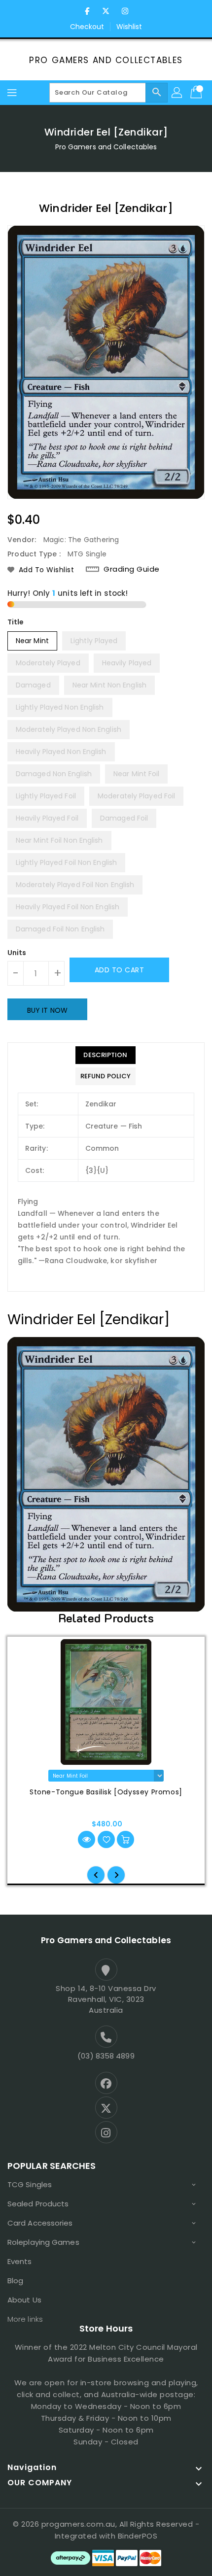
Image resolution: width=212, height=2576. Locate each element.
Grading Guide (132, 569)
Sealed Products (38, 2204)
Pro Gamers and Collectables (106, 60)
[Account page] (177, 93)
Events (20, 2261)
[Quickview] (87, 1839)
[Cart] (197, 93)
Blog (15, 2281)
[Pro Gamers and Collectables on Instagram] (125, 11)
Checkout (87, 27)
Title (16, 622)
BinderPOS (138, 2536)
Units (17, 953)
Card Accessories (40, 2223)
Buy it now (47, 1010)
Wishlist (129, 27)
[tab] (106, 1055)
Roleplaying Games (43, 2242)
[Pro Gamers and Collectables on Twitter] (106, 11)
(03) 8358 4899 (106, 2056)
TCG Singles (30, 2184)
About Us (24, 2300)
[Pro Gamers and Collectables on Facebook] (87, 11)
